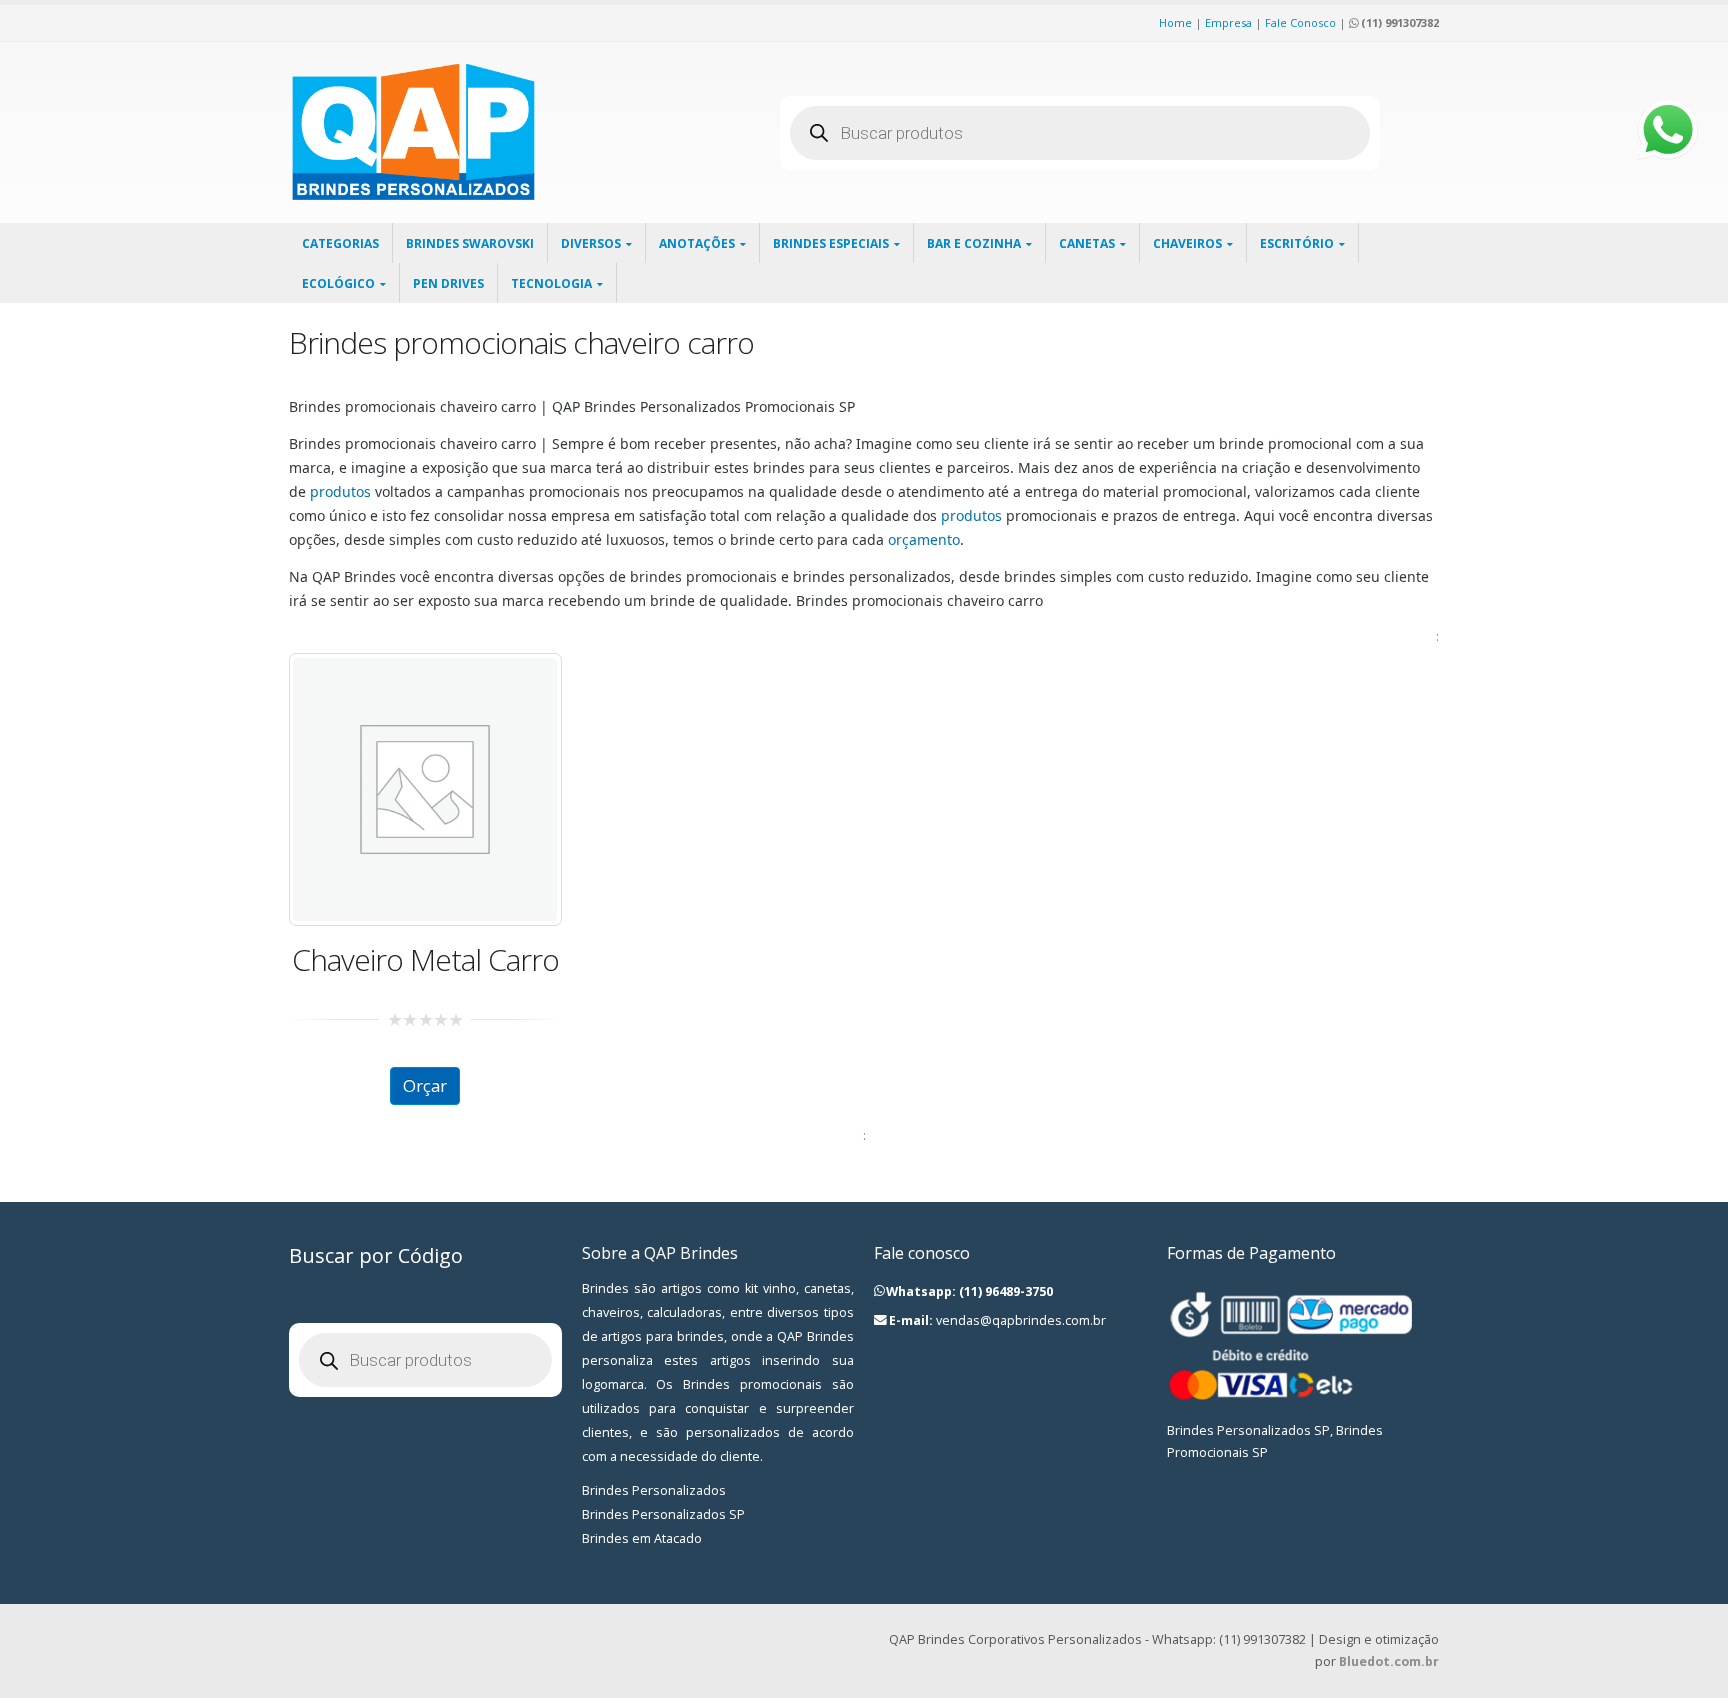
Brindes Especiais (831, 243)
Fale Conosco (1300, 22)
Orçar (425, 1085)
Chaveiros (1187, 243)
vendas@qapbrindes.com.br (1021, 1320)
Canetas (1087, 243)
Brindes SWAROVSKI (470, 243)
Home (1175, 22)
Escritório (1297, 243)
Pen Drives (448, 283)
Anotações (697, 243)
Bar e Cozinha (974, 243)
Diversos (591, 243)
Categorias (340, 243)
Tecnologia (551, 283)
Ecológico (338, 283)
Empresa (1228, 22)
